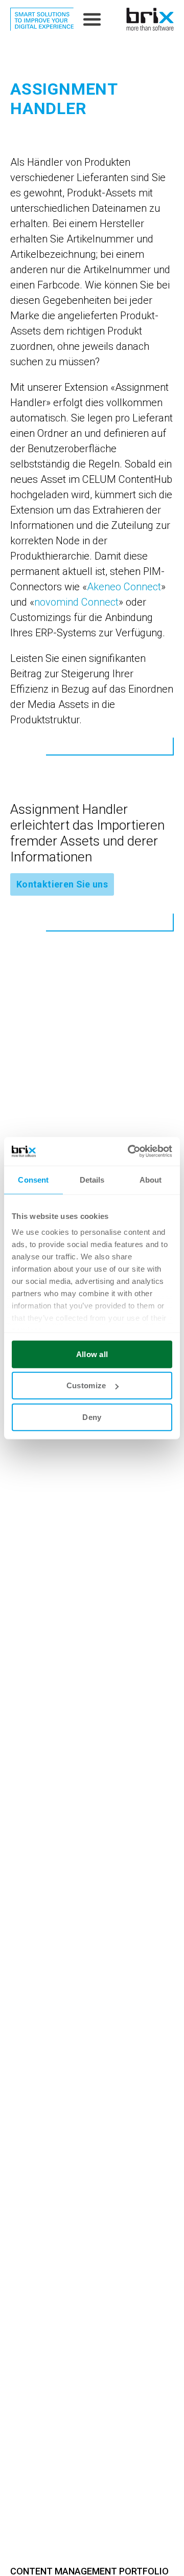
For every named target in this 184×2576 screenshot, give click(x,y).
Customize (86, 1385)
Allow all (92, 1354)
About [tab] (151, 1179)
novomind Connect (76, 602)
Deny (92, 1417)
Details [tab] (92, 1179)
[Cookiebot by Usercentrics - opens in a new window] (130, 1151)
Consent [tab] (33, 1179)
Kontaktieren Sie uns (62, 884)
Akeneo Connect (124, 587)
